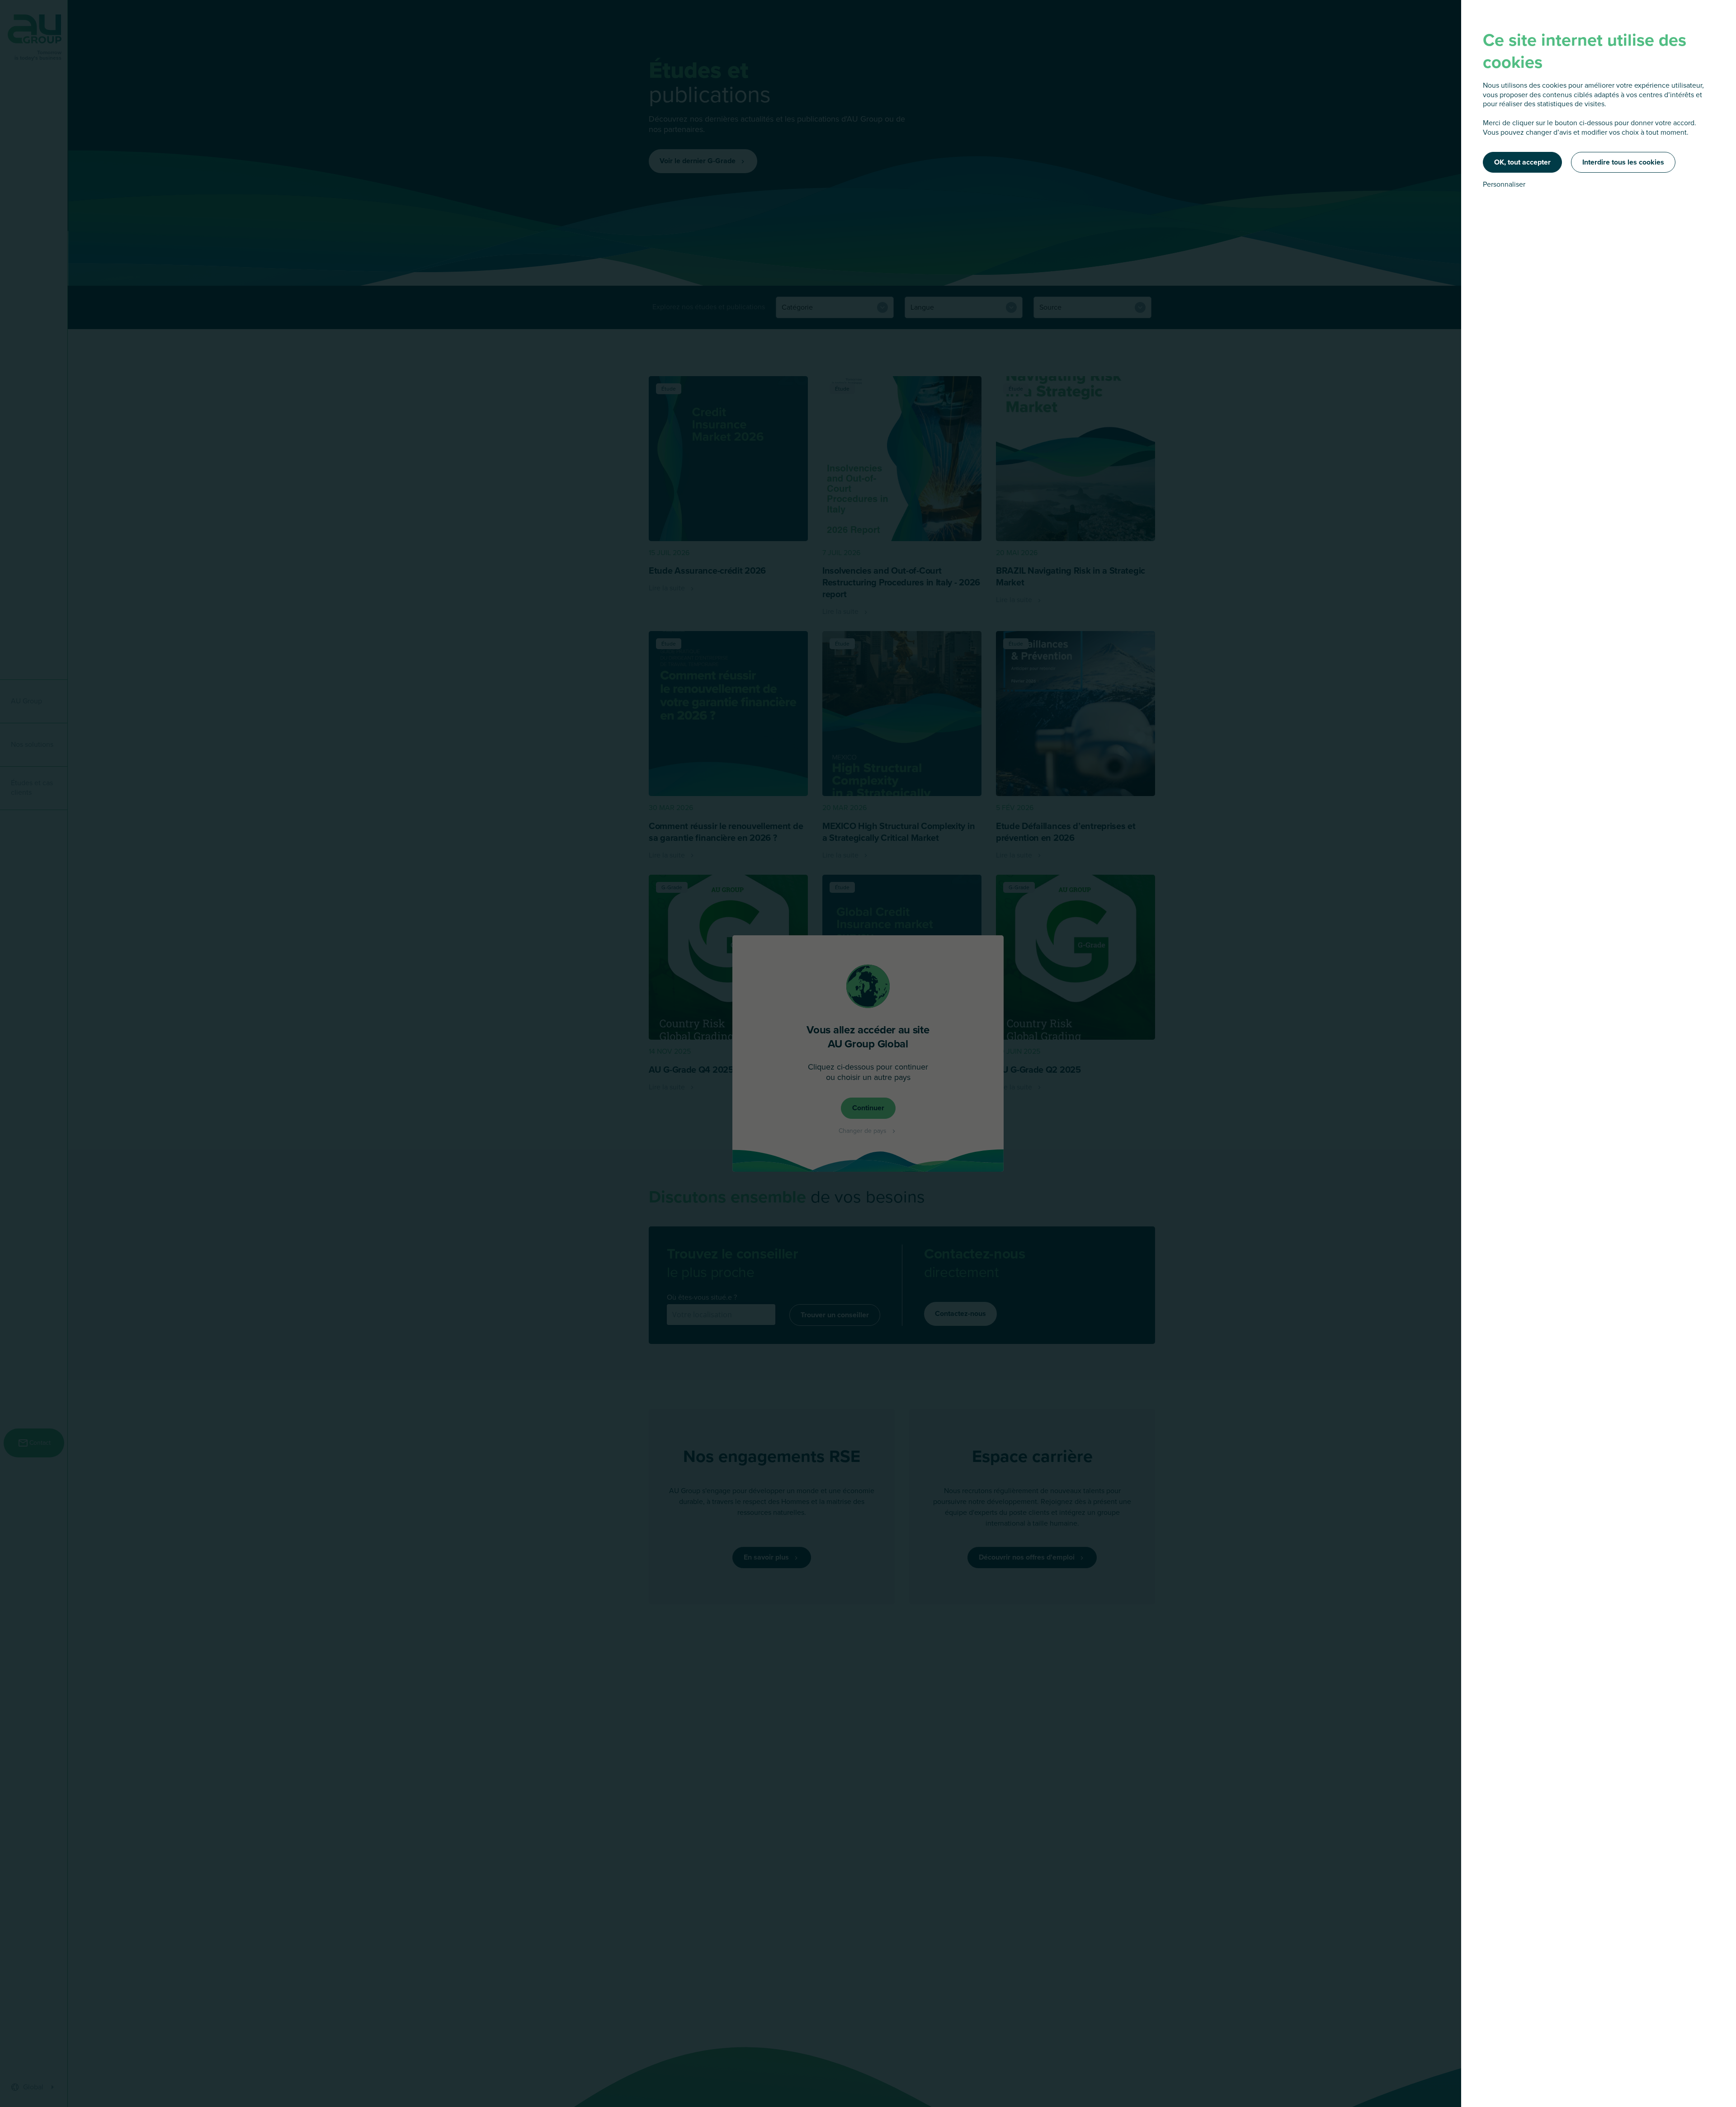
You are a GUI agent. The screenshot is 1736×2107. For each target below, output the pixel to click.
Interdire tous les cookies (1623, 162)
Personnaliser (1504, 185)
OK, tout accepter (1522, 162)
